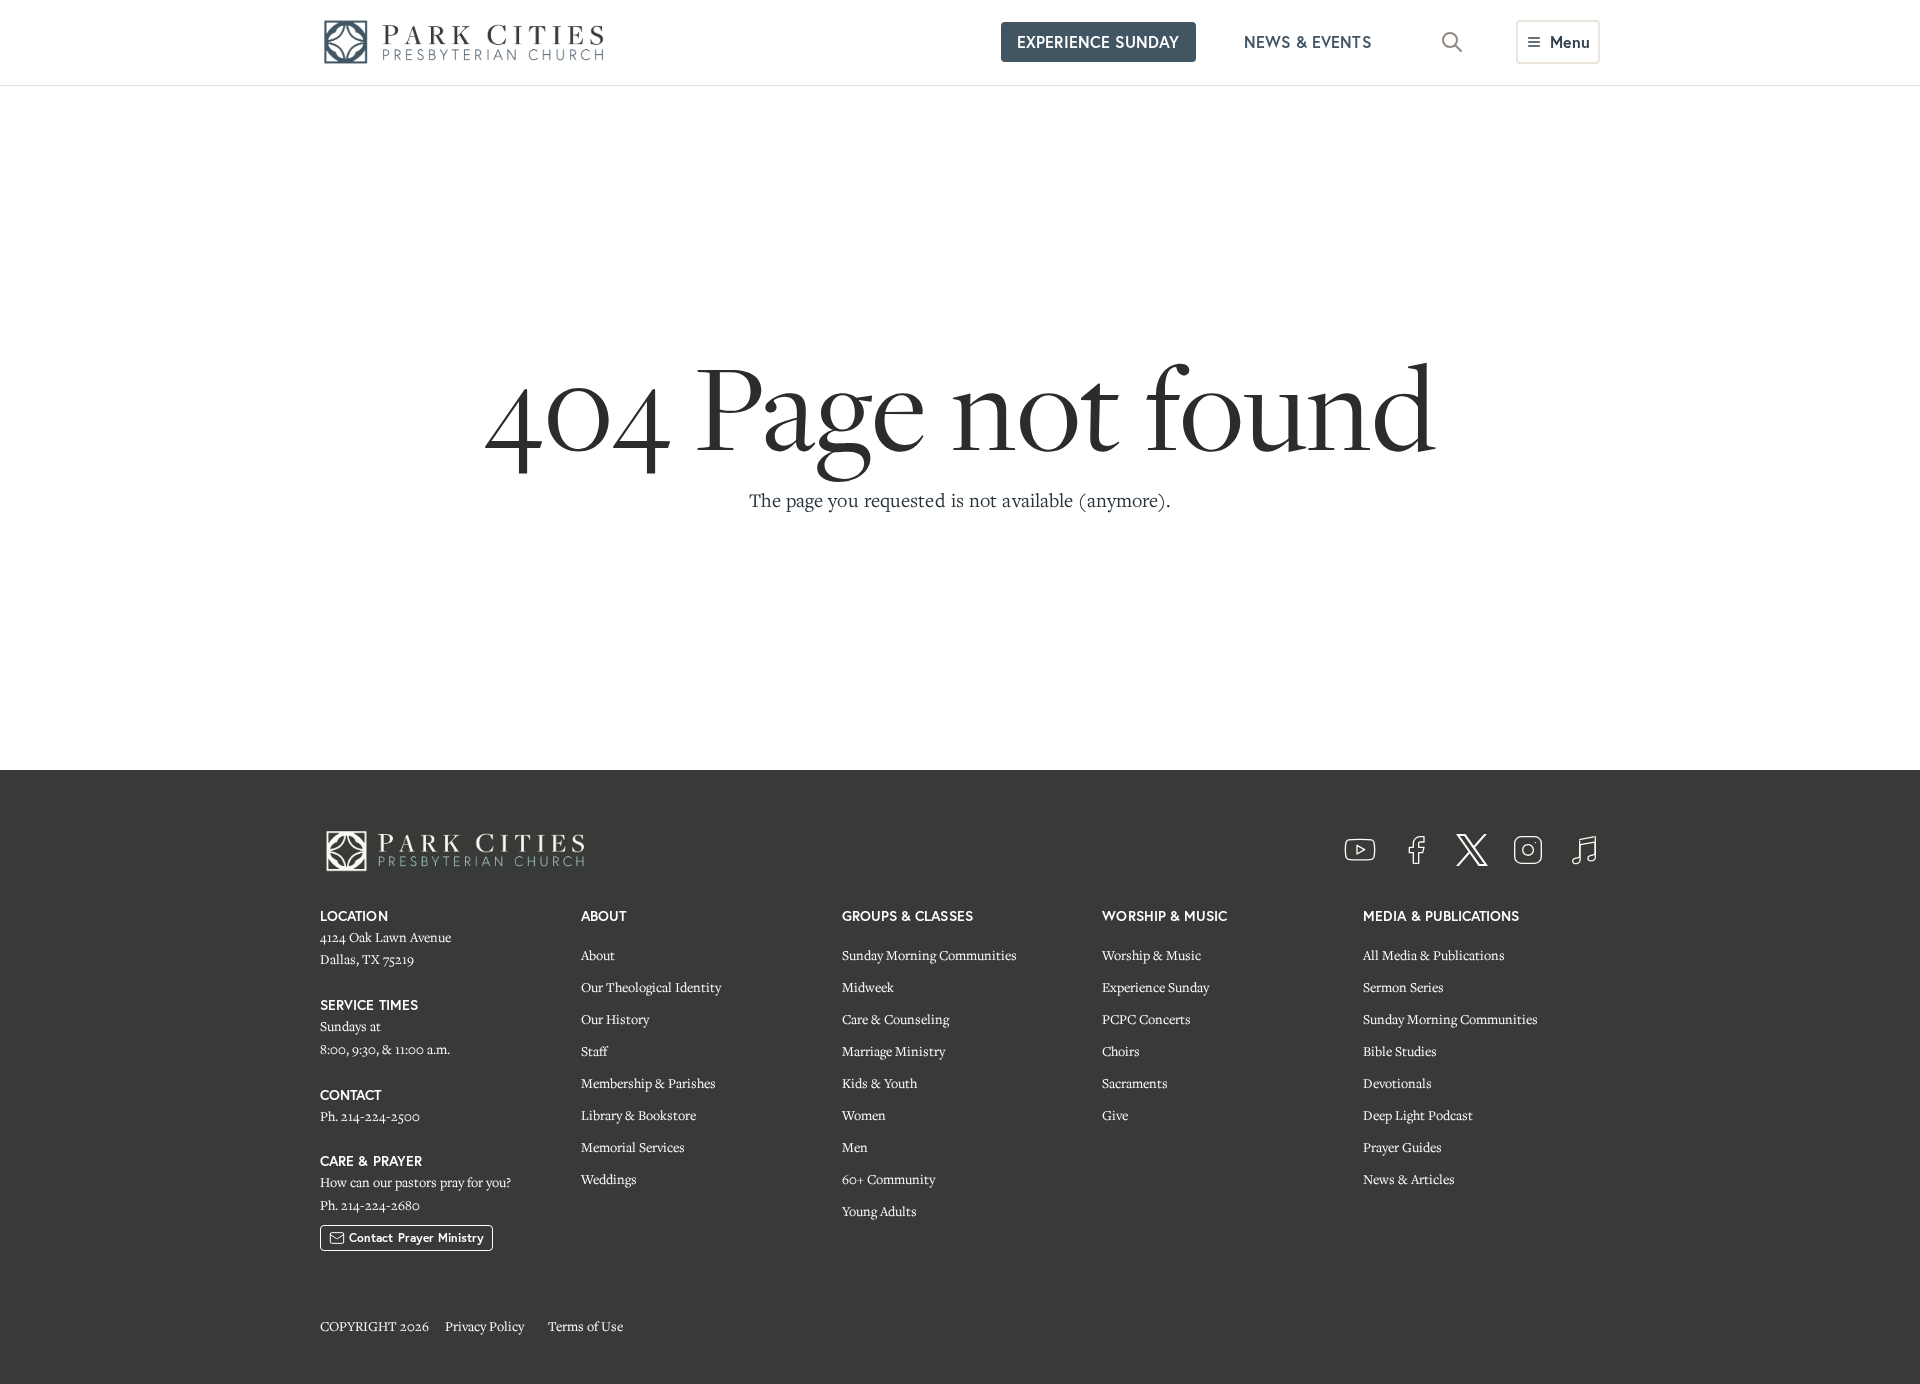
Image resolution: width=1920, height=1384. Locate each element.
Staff (594, 1051)
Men (855, 1147)
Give (1115, 1115)
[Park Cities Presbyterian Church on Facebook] (1416, 850)
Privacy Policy (484, 1326)
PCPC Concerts (1146, 1019)
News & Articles (1409, 1179)
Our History (615, 1019)
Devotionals (1397, 1083)
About (598, 955)
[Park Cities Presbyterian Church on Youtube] (1360, 850)
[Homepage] (470, 42)
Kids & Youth (879, 1083)
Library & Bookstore (638, 1115)
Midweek (868, 987)
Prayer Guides (1402, 1147)
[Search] (1452, 42)
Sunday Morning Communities (929, 955)
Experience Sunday (1155, 987)
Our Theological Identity (651, 987)
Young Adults (879, 1211)
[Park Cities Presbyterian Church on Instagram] (1528, 850)
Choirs (1121, 1051)
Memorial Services (633, 1147)
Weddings (609, 1179)
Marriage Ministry (893, 1051)
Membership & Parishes (648, 1083)
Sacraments (1135, 1083)
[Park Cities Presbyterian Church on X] (1472, 850)
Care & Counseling (895, 1019)
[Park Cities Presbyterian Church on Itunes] (1584, 850)
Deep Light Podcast (1418, 1115)
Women (864, 1115)
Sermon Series (1403, 987)
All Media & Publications (1434, 955)
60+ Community (888, 1179)
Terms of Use (585, 1326)
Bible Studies (1400, 1051)
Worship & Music (1151, 955)
